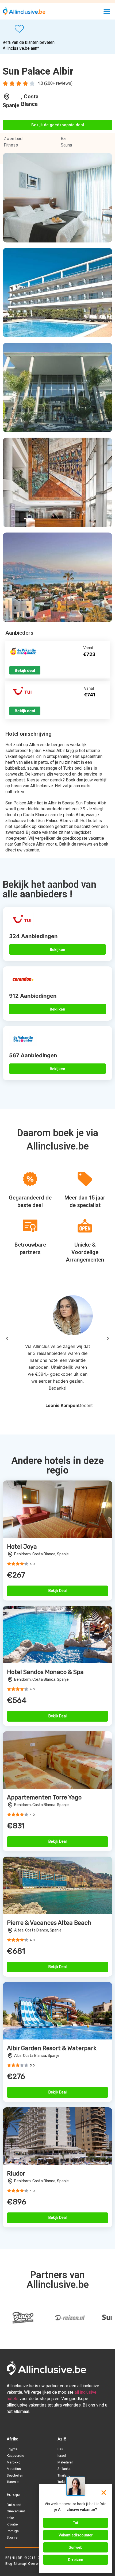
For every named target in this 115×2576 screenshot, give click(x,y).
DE (20, 2558)
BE (7, 2558)
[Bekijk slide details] (23, 2318)
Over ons (35, 2564)
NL (14, 2558)
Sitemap (20, 2564)
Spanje (11, 105)
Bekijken (57, 949)
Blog (9, 2564)
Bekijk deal (25, 670)
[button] (107, 11)
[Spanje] (7, 97)
